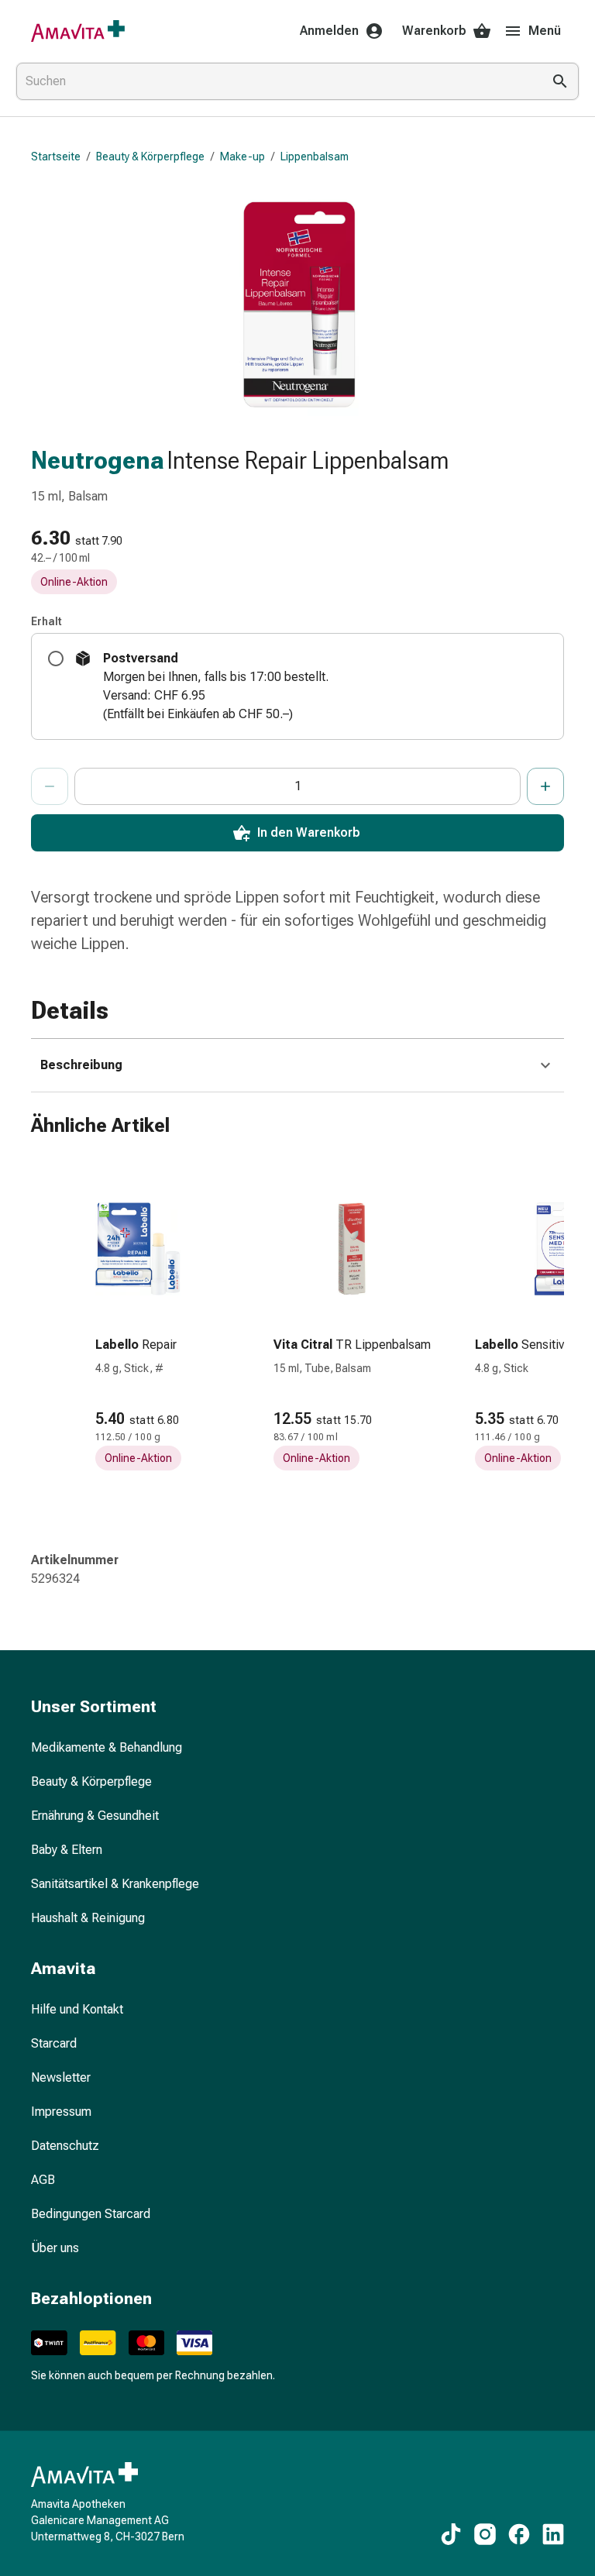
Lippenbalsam (315, 156)
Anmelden (329, 31)
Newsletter (61, 2077)
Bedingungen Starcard (91, 2214)
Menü (545, 31)
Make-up (242, 156)
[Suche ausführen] (560, 81)
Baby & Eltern (67, 1850)
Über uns (55, 2248)
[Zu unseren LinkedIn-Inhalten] (553, 2534)
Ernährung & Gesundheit (95, 1816)
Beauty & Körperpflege (150, 156)
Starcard (54, 2043)
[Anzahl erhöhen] (545, 786)
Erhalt (46, 621)
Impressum (61, 2112)
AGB (43, 2180)
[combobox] (276, 81)
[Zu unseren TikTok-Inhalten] (451, 2534)
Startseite (56, 156)
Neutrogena (98, 460)
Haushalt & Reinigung (88, 1918)
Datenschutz (65, 2146)
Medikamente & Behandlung (107, 1747)
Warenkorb (434, 31)
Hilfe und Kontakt (77, 2009)
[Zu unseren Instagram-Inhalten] (485, 2534)
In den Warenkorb (309, 832)
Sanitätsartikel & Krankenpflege (115, 1884)
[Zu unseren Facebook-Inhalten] (519, 2534)
